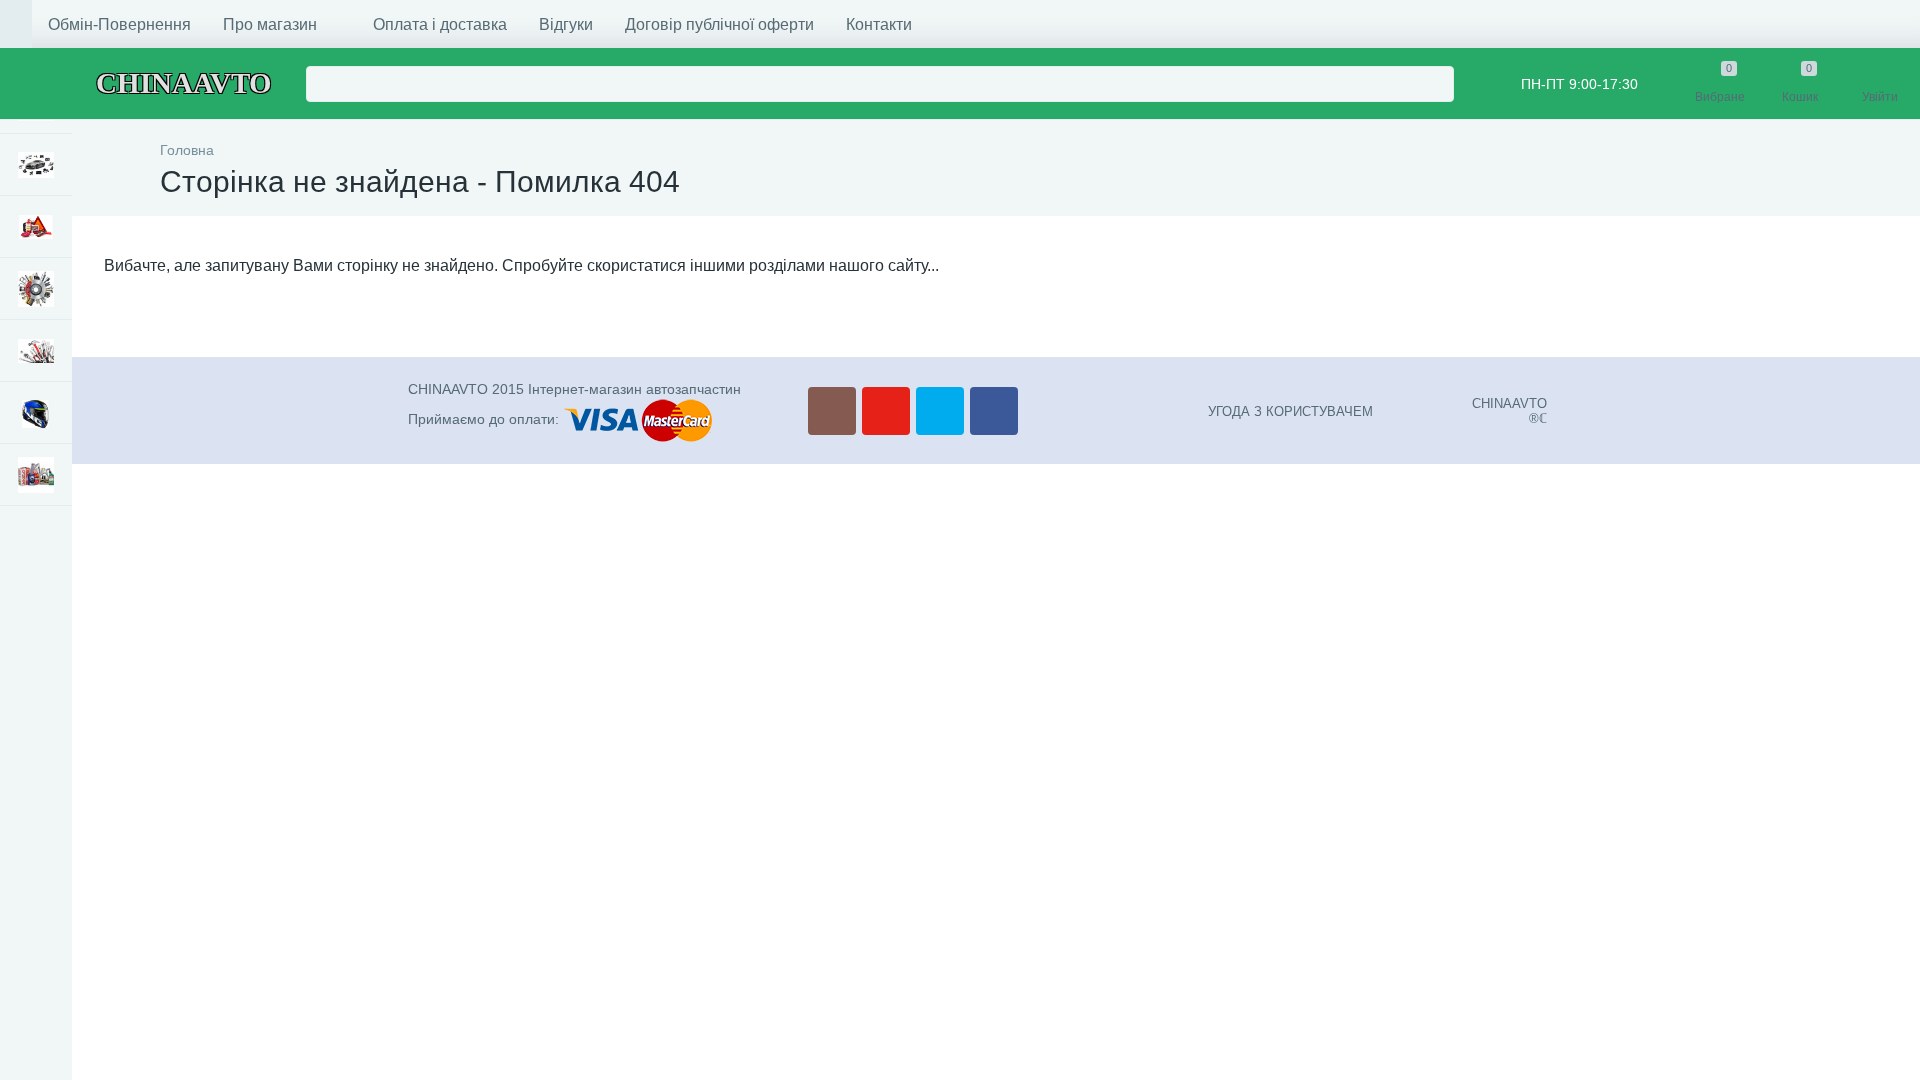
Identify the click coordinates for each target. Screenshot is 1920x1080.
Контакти (879, 24)
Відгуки (566, 24)
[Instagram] (832, 411)
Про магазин (270, 24)
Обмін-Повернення (119, 24)
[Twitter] (940, 411)
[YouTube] (886, 411)
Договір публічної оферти (719, 24)
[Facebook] (994, 411)
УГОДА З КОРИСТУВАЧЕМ (1290, 411)
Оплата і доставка (440, 24)
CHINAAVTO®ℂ (1509, 411)
